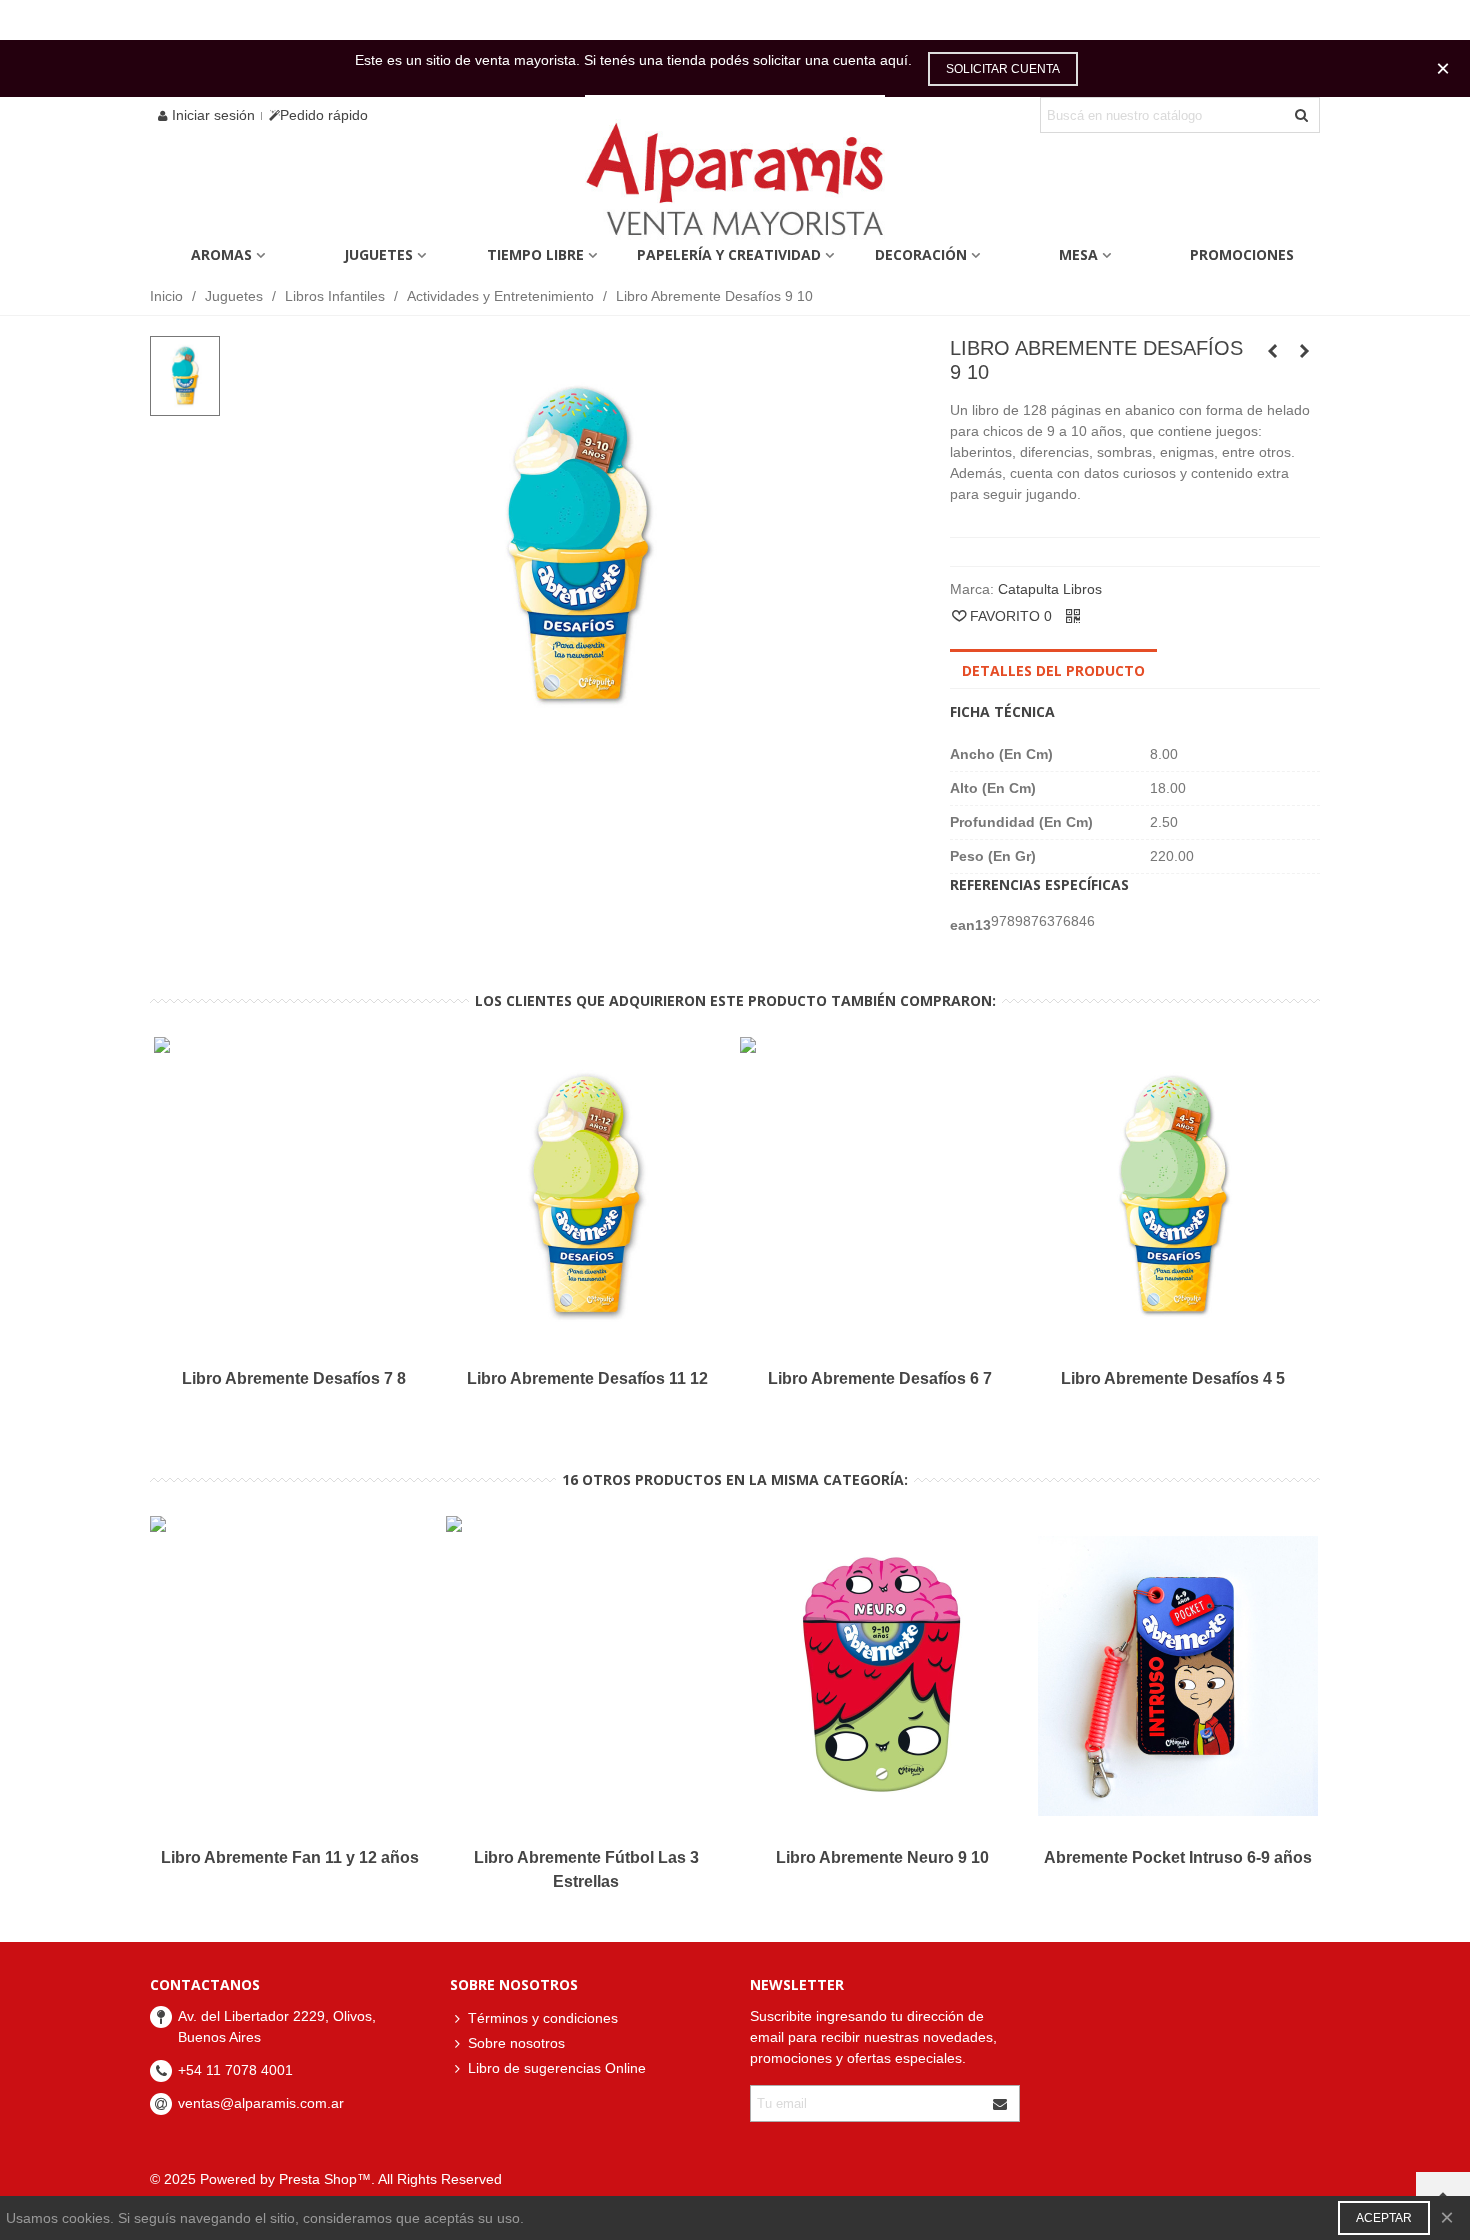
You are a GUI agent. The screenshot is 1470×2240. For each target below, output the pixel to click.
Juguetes (378, 254)
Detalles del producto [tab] (1053, 670)
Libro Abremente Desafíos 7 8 (294, 1378)
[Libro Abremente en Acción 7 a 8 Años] (1305, 351)
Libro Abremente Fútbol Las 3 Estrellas (586, 1869)
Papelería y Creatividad (729, 254)
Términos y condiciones (543, 2018)
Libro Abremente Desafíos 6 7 (880, 1378)
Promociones (1242, 254)
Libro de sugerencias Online (557, 2068)
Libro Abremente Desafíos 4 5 (1173, 1378)
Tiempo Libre (535, 254)
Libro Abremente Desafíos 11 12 (587, 1378)
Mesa (1078, 254)
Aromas (221, 254)
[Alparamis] (735, 184)
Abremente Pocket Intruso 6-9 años (1178, 1857)
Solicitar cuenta (1003, 69)
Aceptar (1384, 2218)
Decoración (921, 254)
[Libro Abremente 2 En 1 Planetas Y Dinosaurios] (1273, 351)
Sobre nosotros (516, 2043)
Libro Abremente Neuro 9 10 (882, 1857)
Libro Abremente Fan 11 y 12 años (290, 1857)
